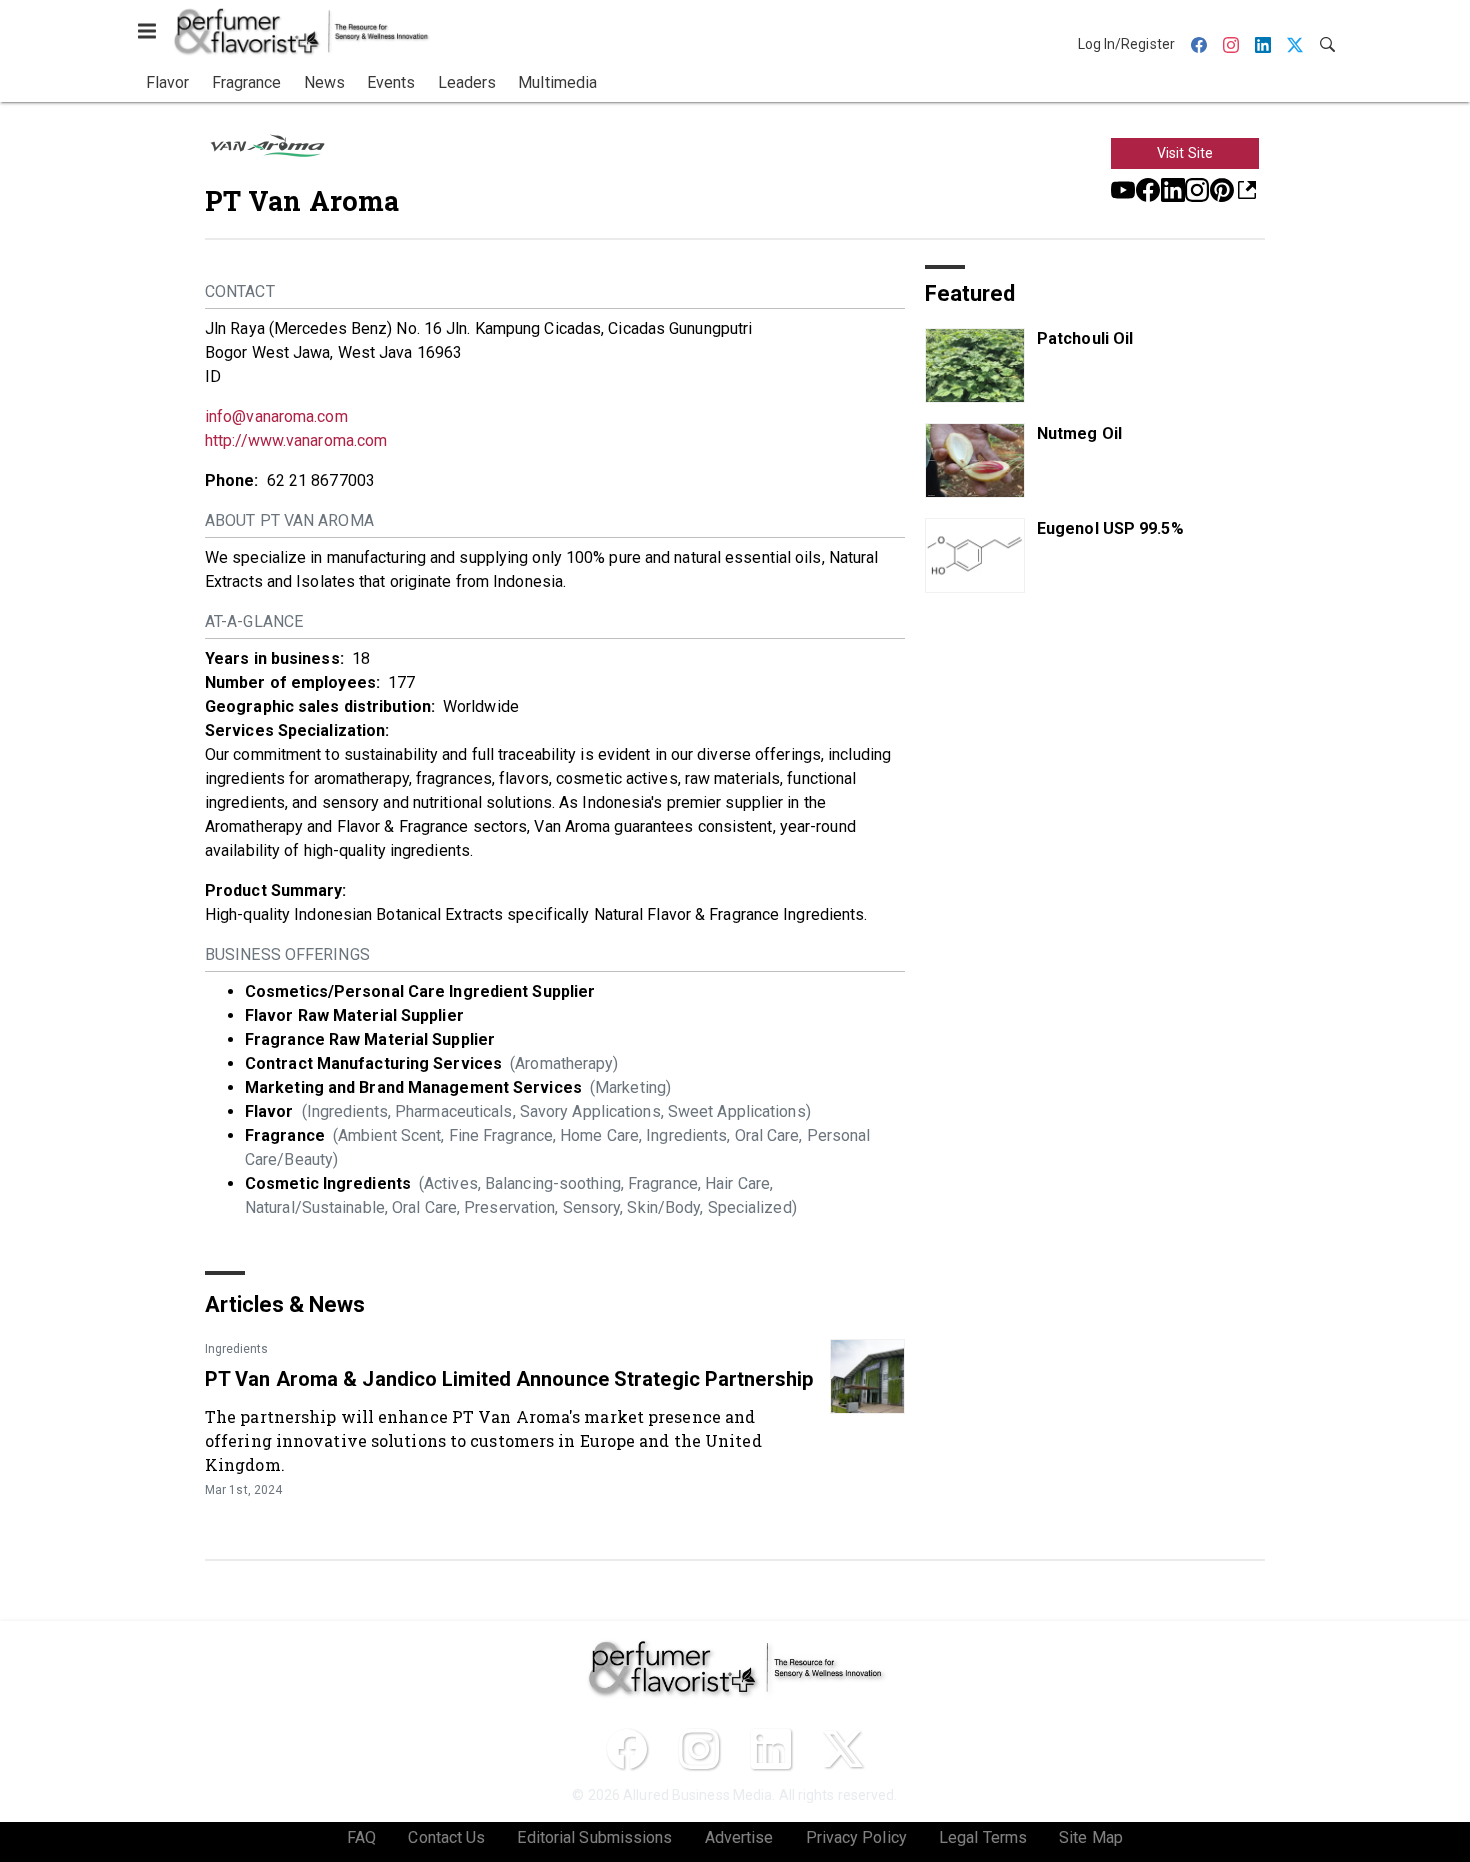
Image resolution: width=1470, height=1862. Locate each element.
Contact (240, 291)
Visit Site (1185, 153)
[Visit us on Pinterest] (1222, 189)
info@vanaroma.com (276, 416)
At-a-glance (254, 621)
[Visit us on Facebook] (1148, 189)
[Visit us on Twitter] (843, 1749)
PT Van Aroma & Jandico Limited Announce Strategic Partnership (509, 1379)
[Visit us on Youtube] (1123, 189)
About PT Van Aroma (289, 520)
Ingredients (236, 1349)
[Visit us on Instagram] (1197, 189)
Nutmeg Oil (1079, 433)
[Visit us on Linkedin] (1173, 189)
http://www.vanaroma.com (296, 440)
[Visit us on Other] (1247, 189)
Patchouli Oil (1085, 338)
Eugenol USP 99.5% (1110, 528)
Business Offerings (287, 954)
